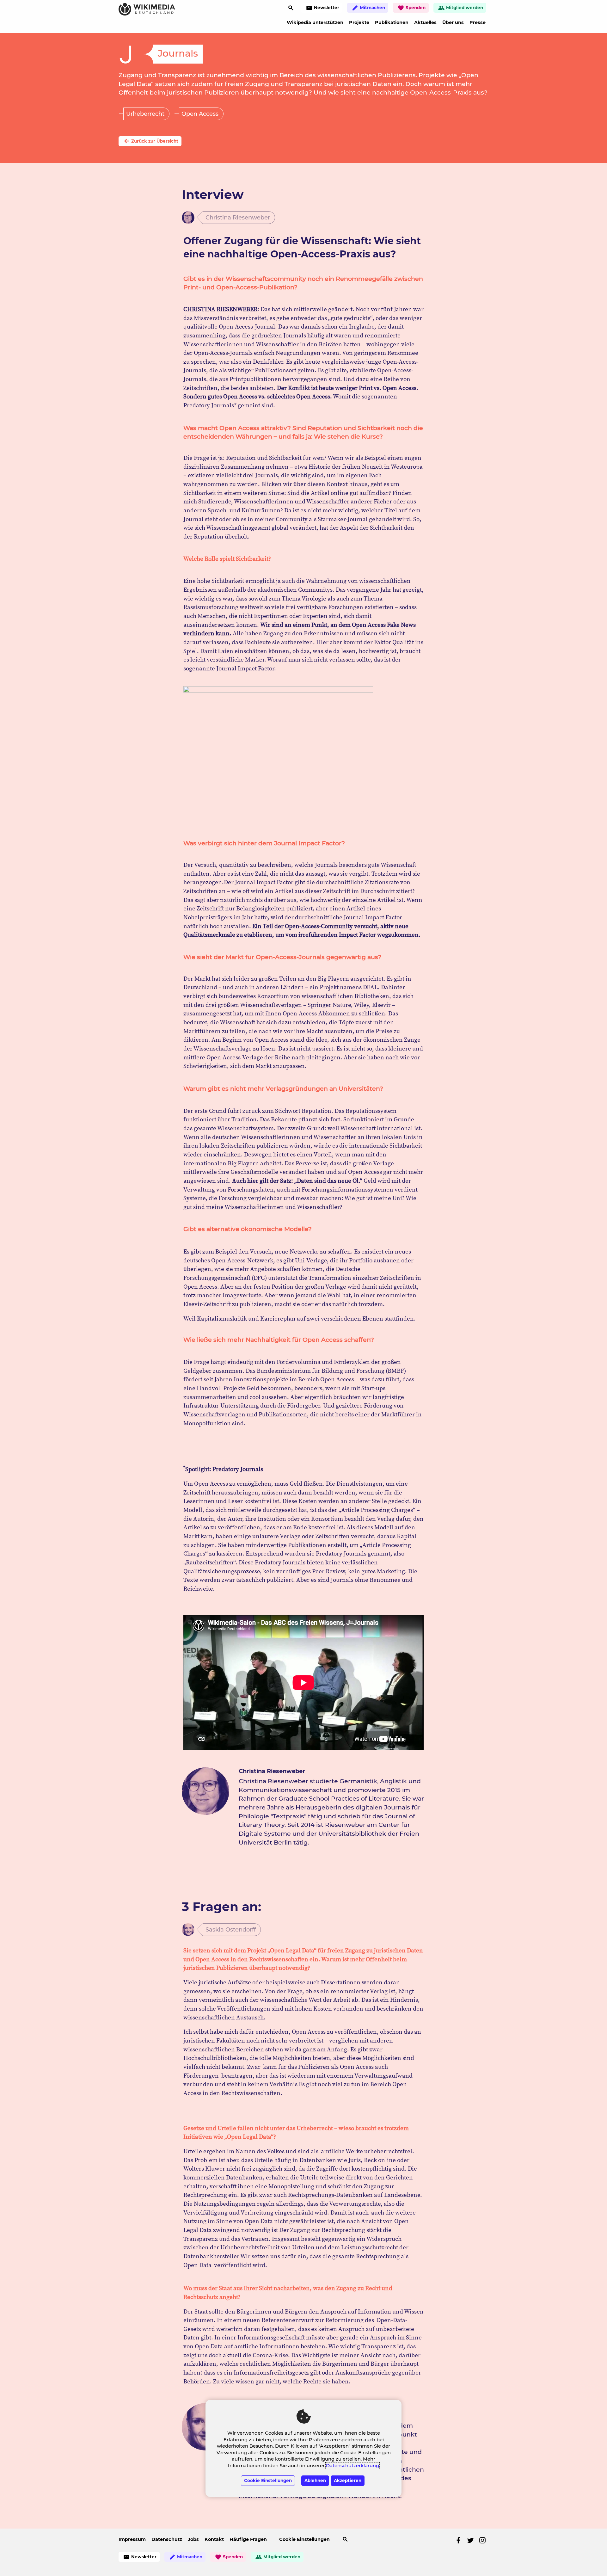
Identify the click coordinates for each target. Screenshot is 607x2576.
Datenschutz (167, 2539)
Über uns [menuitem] (453, 22)
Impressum (132, 2539)
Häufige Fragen (248, 2539)
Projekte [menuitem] (359, 22)
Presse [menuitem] (478, 22)
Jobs (193, 2539)
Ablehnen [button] (315, 2480)
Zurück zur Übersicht (151, 141)
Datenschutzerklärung (353, 2466)
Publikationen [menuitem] (392, 22)
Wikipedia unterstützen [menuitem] (315, 22)
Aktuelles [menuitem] (425, 22)
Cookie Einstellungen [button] (304, 2539)
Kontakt (214, 2539)
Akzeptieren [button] (348, 2480)
